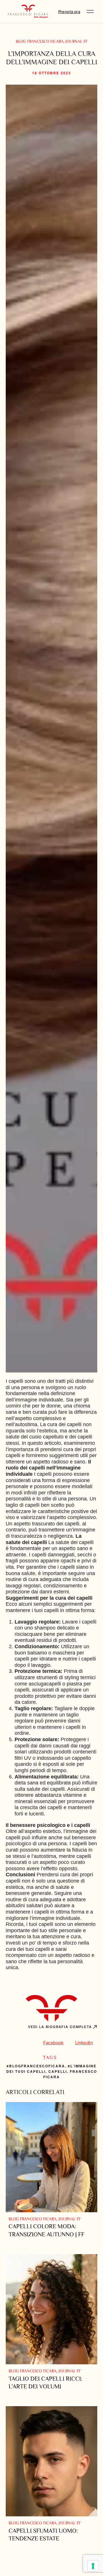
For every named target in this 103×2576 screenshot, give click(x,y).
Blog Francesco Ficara (40, 41)
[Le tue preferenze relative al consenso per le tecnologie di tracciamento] (93, 2566)
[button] (90, 11)
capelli (58, 2071)
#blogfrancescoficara (36, 2066)
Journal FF (77, 41)
